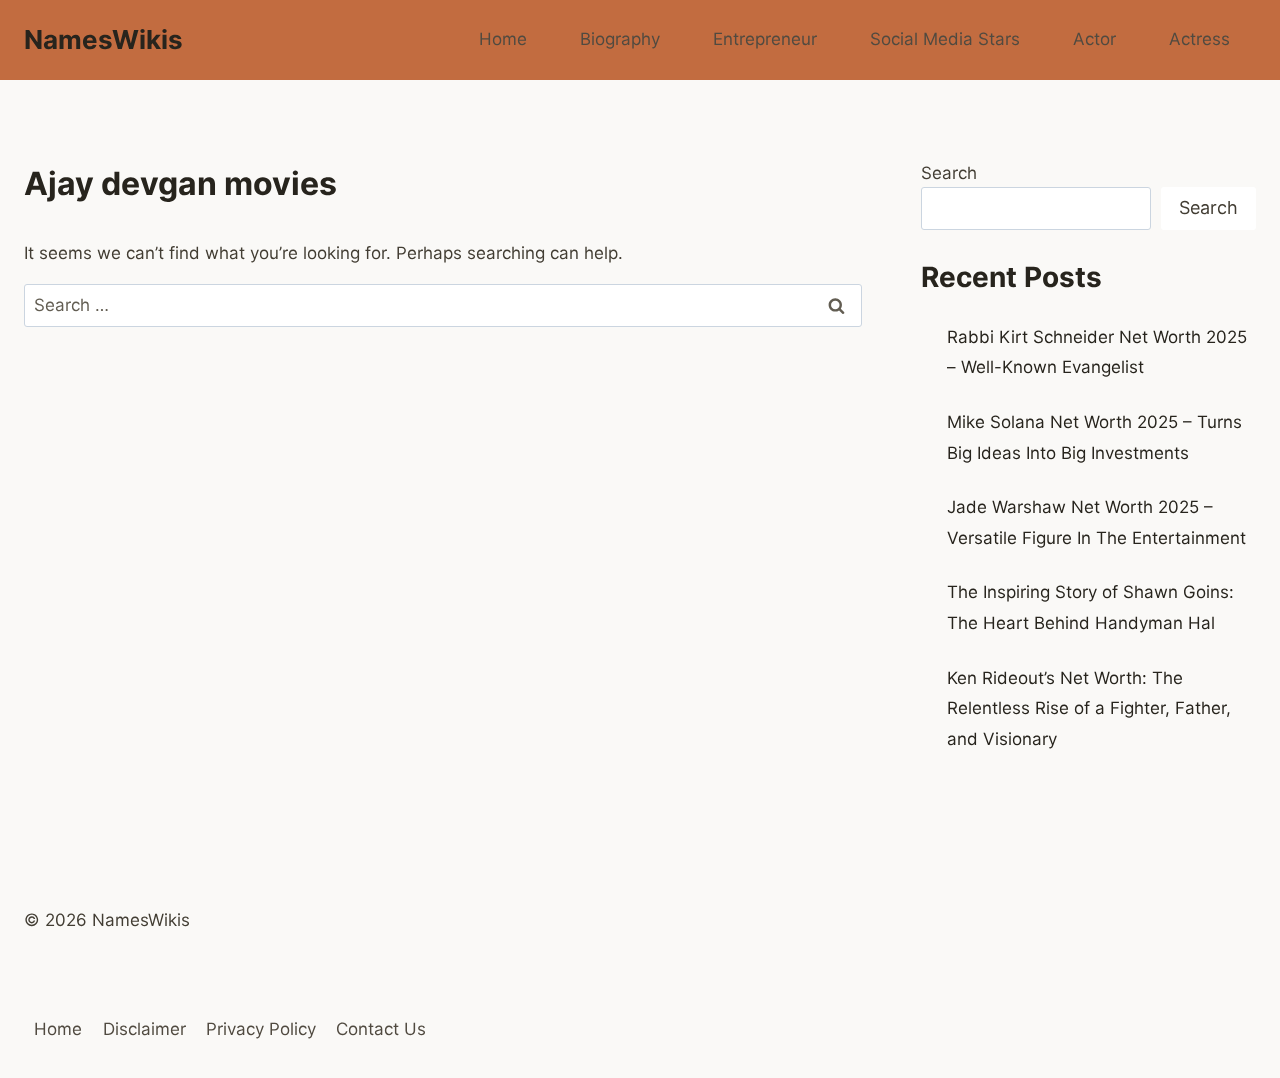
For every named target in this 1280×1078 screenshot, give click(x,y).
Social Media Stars (945, 39)
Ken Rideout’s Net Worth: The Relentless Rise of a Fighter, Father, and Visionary (1089, 708)
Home (503, 39)
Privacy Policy (261, 1029)
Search (949, 173)
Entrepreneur (765, 39)
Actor (1094, 39)
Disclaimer (144, 1029)
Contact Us (381, 1029)
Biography (620, 39)
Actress (1199, 39)
